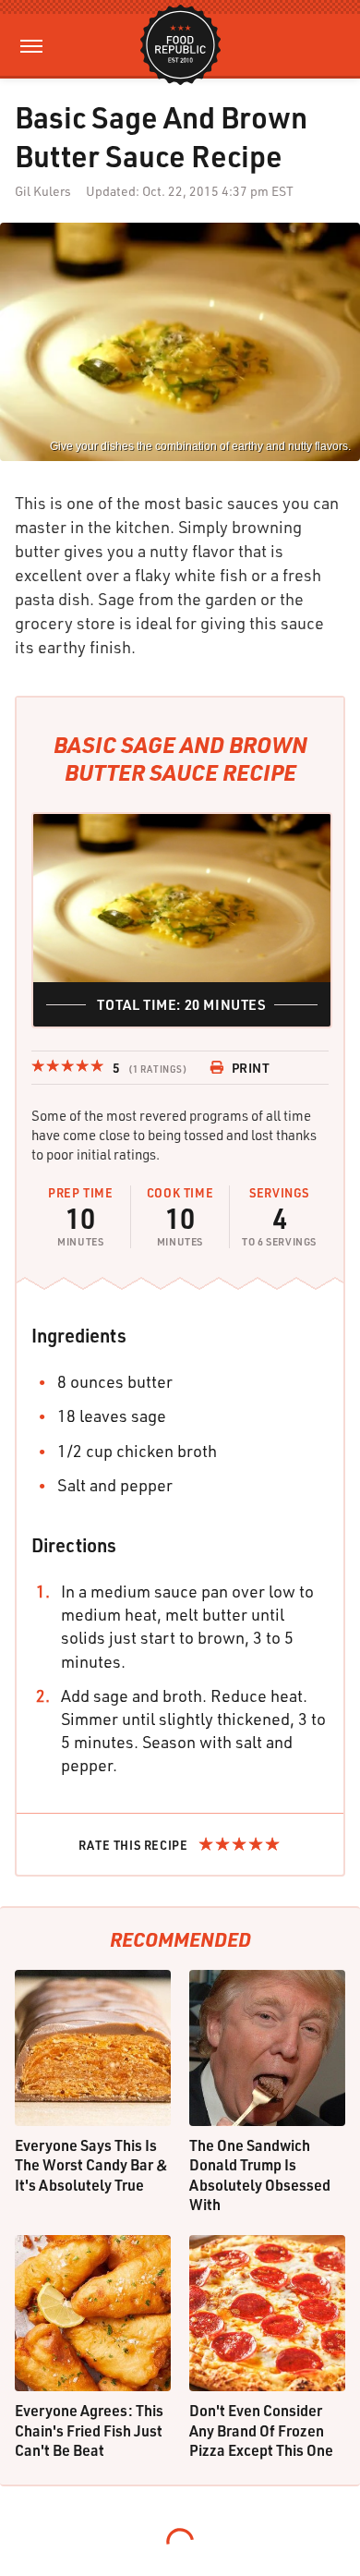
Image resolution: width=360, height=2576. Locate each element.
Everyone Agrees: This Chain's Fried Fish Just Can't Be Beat (89, 2430)
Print (251, 1068)
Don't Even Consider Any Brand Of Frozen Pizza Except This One (261, 2430)
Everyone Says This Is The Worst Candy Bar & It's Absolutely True (91, 2165)
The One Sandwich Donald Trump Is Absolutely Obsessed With (260, 2175)
